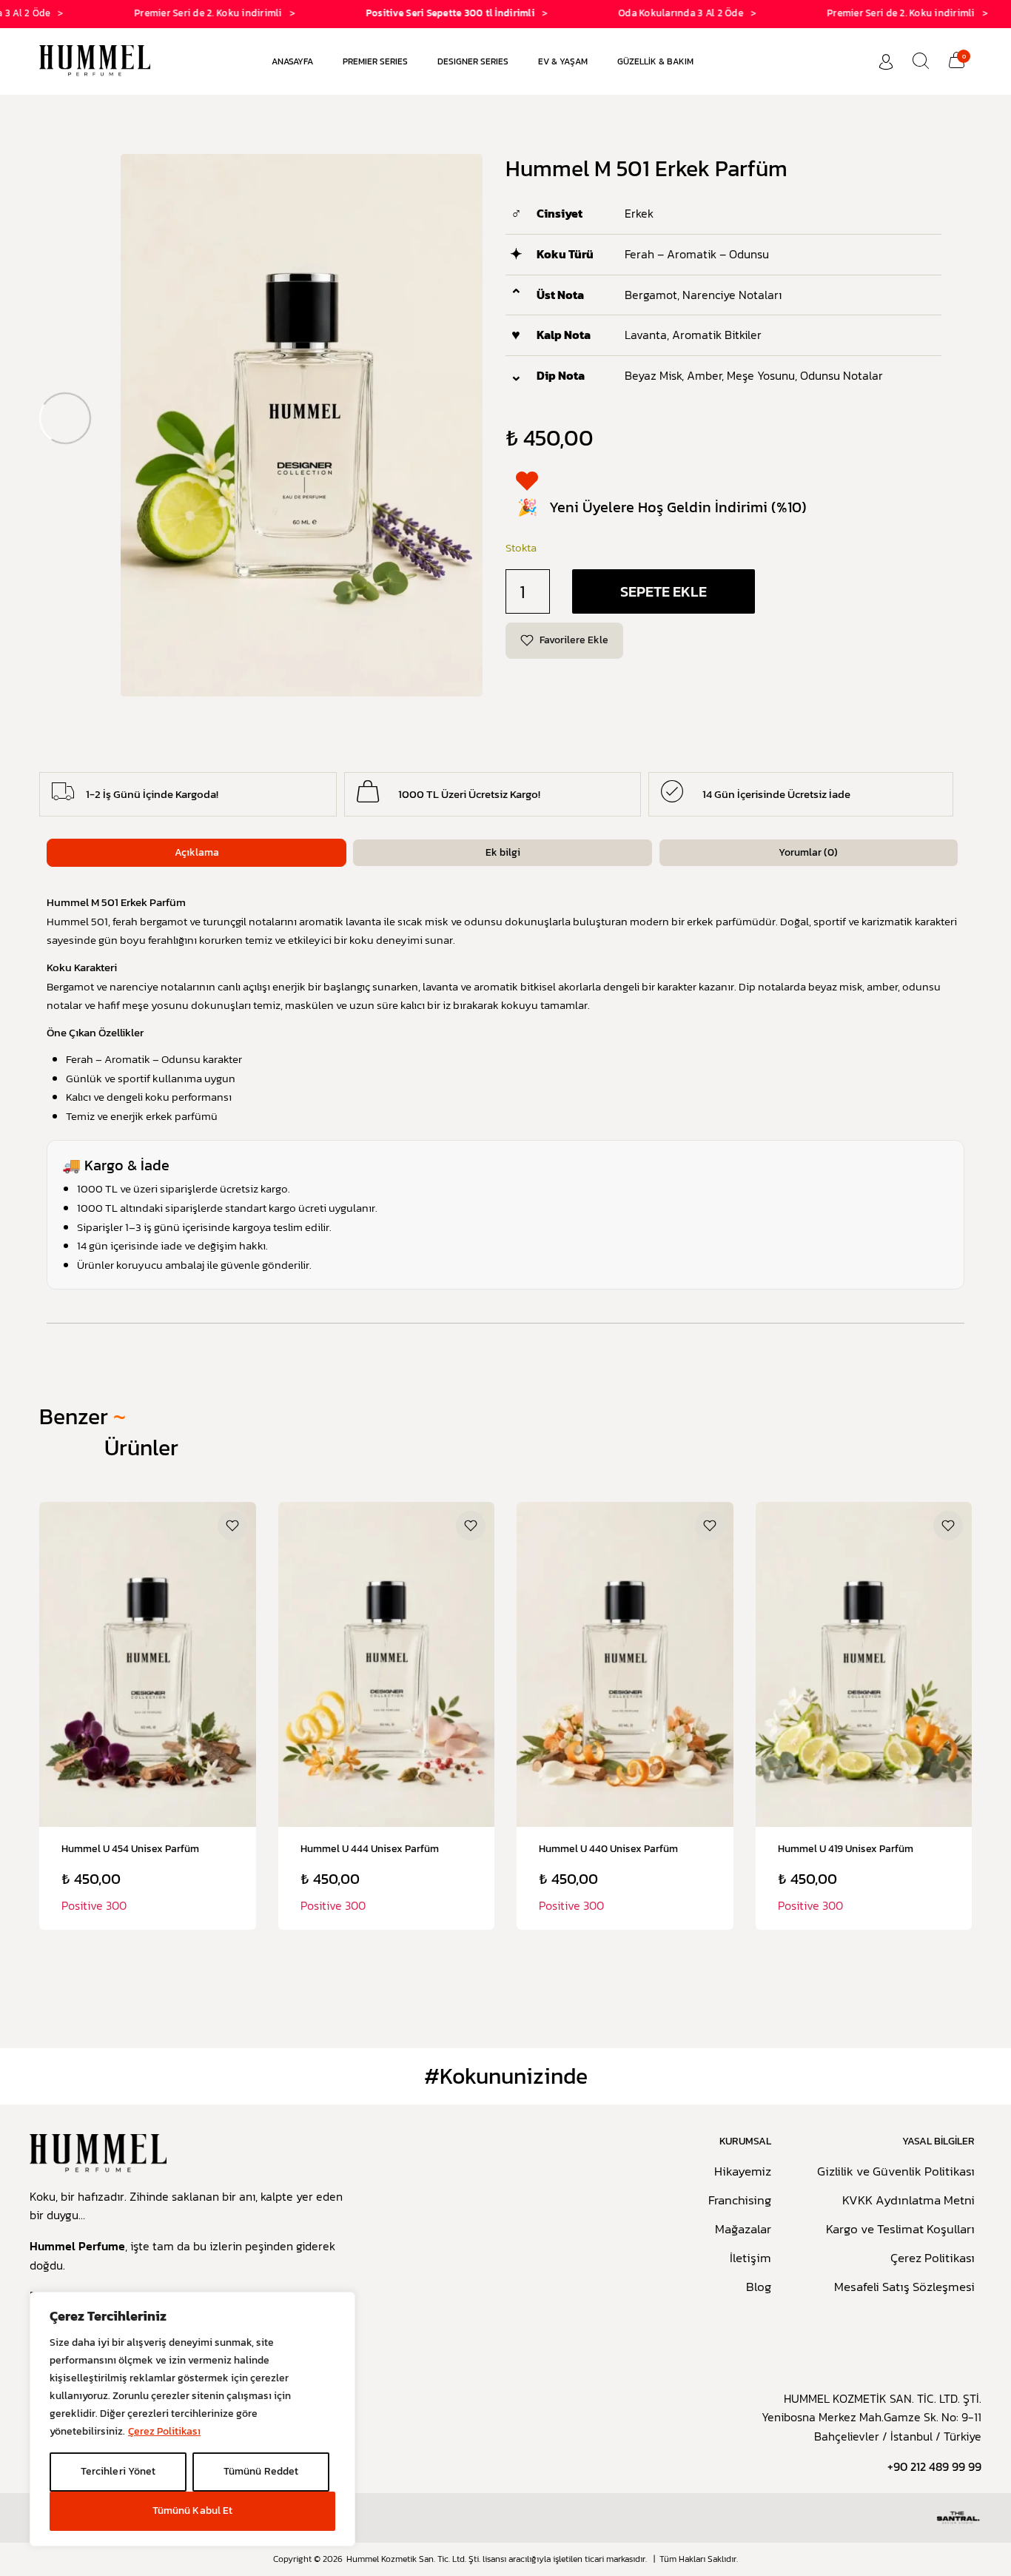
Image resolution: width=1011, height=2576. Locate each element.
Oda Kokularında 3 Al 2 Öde (633, 13)
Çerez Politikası (164, 2431)
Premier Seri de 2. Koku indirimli (161, 13)
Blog (759, 2287)
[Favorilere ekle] (232, 1526)
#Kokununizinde (506, 2076)
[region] (192, 2419)
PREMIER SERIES (375, 61)
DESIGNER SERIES (473, 61)
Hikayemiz (743, 2172)
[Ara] (921, 61)
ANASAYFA (292, 61)
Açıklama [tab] (197, 852)
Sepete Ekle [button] (147, 1845)
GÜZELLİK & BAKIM (655, 61)
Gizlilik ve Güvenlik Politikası (896, 2172)
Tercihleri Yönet (118, 2471)
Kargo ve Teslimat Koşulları (900, 2230)
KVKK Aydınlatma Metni (908, 2201)
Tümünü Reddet (261, 2471)
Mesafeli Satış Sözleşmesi (904, 2287)
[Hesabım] (886, 62)
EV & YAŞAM (563, 61)
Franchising (740, 2201)
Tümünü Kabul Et (192, 2510)
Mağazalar (743, 2230)
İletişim (750, 2258)
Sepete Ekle (664, 591)
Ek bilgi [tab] (503, 852)
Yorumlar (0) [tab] (808, 852)
